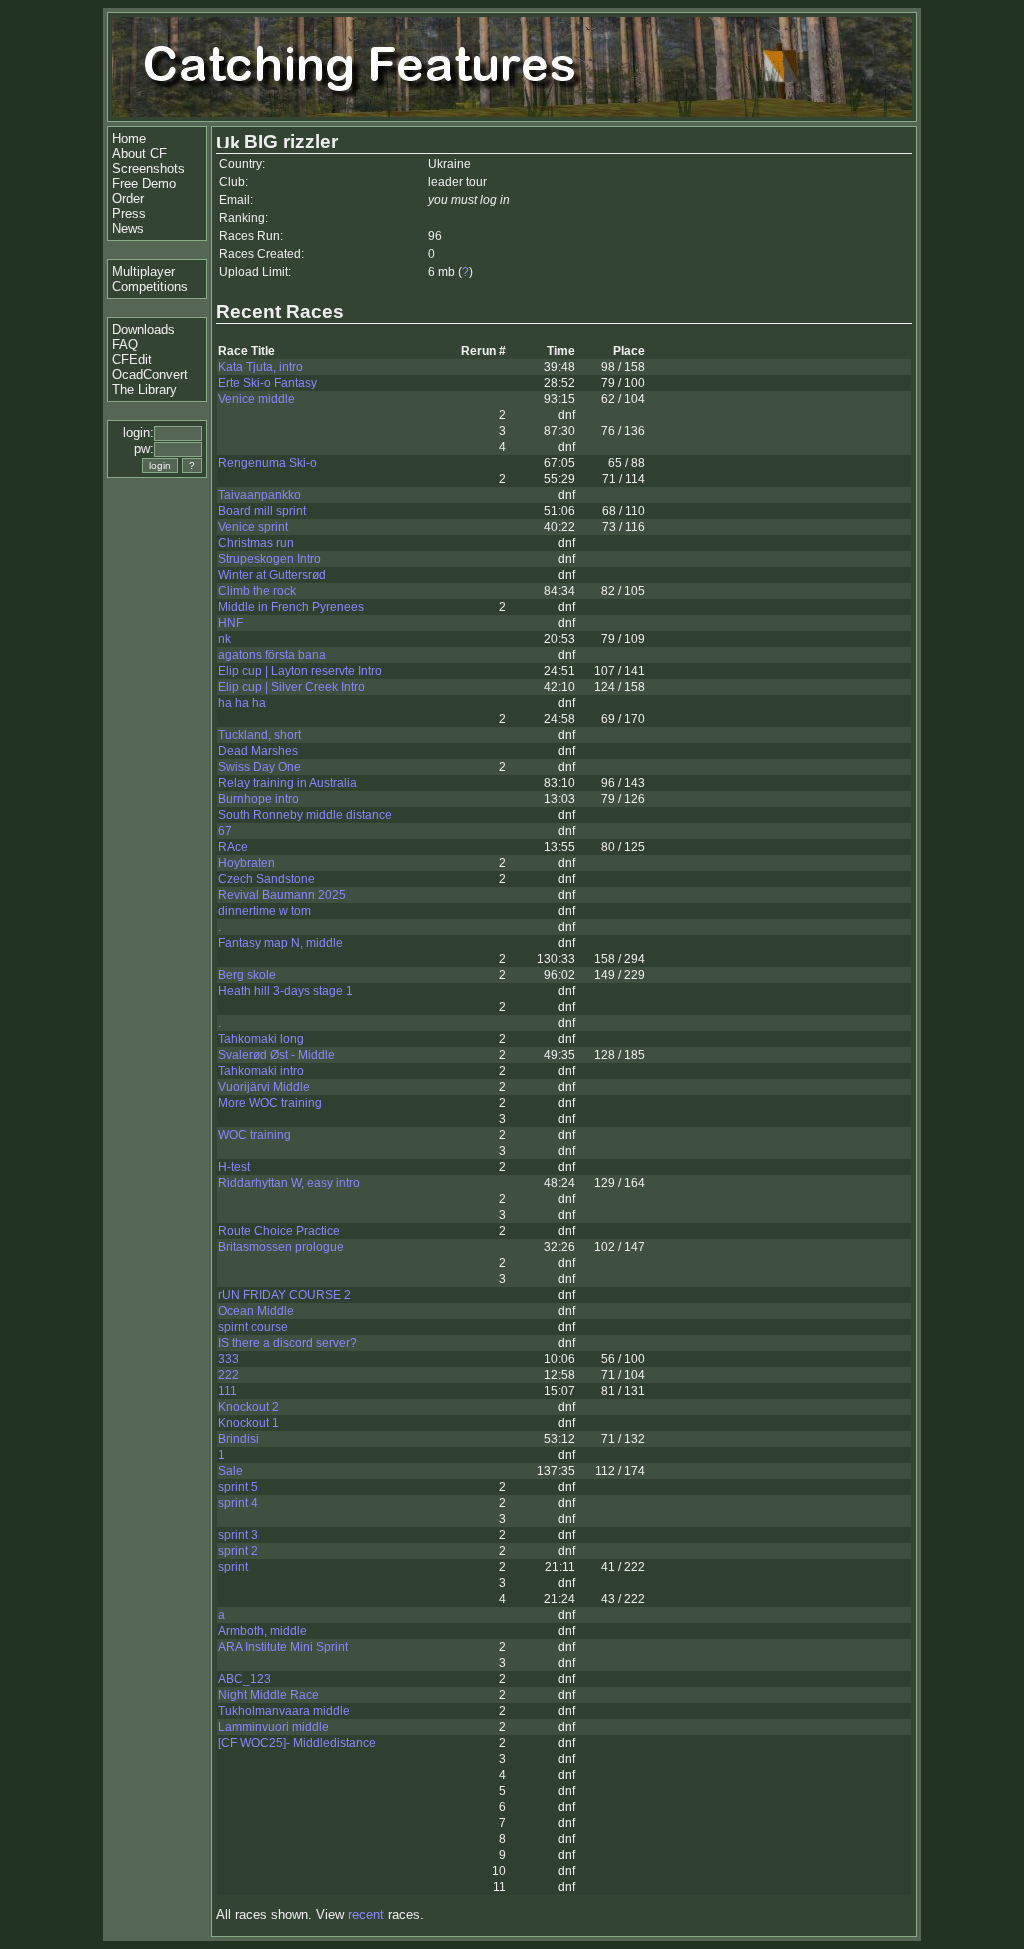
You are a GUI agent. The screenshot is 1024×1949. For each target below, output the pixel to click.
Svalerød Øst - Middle (276, 1055)
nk (224, 639)
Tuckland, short (259, 735)
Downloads (143, 329)
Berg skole (247, 975)
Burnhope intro (258, 799)
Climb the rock (257, 591)
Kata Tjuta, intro (260, 367)
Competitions (150, 286)
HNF (230, 623)
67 (225, 831)
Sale (230, 1471)
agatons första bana (272, 655)
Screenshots (148, 168)
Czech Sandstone (266, 879)
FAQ (125, 344)
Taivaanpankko (259, 495)
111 (227, 1391)
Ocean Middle (256, 1311)
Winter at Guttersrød (272, 575)
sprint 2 (238, 1551)
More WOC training (270, 1103)
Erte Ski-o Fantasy (267, 383)
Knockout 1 (248, 1423)
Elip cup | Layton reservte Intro (300, 671)
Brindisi (238, 1439)
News (128, 228)
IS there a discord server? (287, 1343)
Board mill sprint (262, 511)
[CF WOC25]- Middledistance (297, 1743)
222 (228, 1375)
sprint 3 (238, 1535)
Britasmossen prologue (281, 1247)
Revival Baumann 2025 (282, 895)
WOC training (254, 1135)
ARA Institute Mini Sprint (283, 1647)
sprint (233, 1567)
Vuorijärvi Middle (264, 1087)
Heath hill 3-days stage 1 (285, 991)
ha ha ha (242, 703)
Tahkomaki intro (261, 1071)
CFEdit (132, 359)
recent (366, 1914)
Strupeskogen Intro (269, 559)
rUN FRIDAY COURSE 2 (284, 1295)
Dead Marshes (258, 751)
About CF (139, 153)
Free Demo (144, 183)
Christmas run (256, 543)
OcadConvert (150, 374)
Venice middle (256, 399)
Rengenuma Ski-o (267, 463)
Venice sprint (253, 527)
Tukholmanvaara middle (284, 1711)
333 (228, 1359)
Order (128, 198)
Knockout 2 (248, 1407)
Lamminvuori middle (273, 1727)
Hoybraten (246, 863)
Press (129, 213)
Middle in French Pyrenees (291, 607)
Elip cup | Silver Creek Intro (291, 687)
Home (129, 138)
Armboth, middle (262, 1631)
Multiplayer (143, 271)
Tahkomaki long (261, 1039)
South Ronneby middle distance (305, 815)
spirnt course (253, 1327)
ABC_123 (244, 1679)
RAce (233, 847)
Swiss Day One (259, 767)
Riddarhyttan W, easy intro (289, 1183)
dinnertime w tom (264, 911)
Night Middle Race (268, 1695)
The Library (144, 389)
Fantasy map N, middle (280, 943)
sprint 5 (238, 1487)
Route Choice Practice (279, 1231)
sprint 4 (238, 1503)
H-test (234, 1167)
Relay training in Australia (287, 783)
